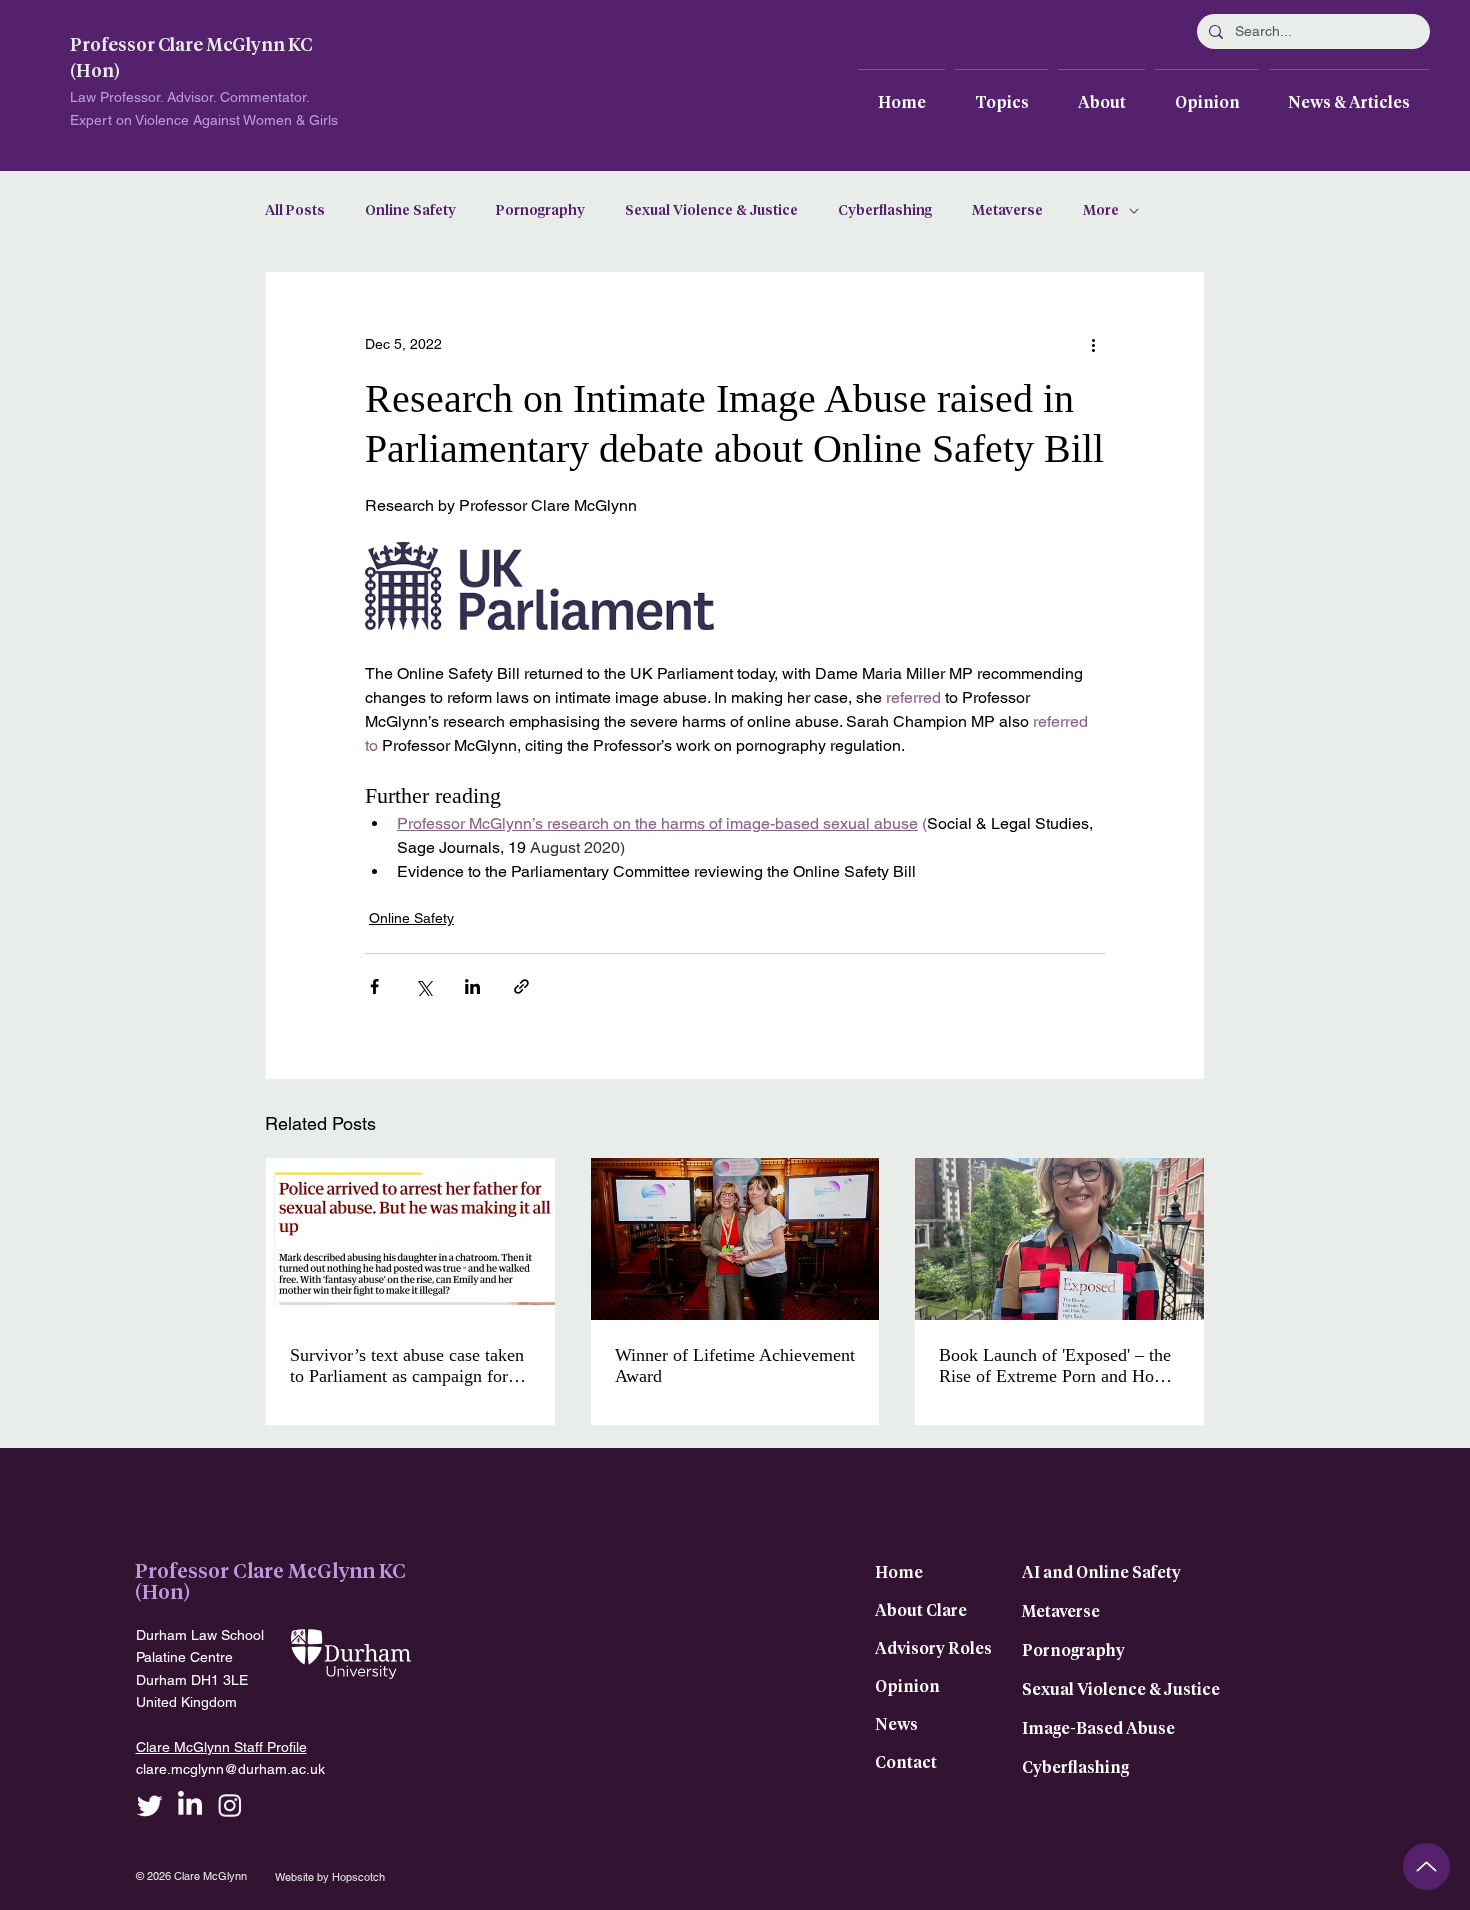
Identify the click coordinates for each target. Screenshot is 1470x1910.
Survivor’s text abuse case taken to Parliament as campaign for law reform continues (407, 1366)
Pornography (540, 211)
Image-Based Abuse (1098, 1729)
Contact (906, 1763)
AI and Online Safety (1101, 1573)
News (896, 1725)
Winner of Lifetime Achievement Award (735, 1365)
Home (899, 1573)
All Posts (295, 211)
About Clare (921, 1611)
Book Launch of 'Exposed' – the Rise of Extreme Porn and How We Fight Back (1055, 1366)
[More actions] (1093, 344)
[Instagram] (230, 1805)
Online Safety (410, 211)
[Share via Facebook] (374, 986)
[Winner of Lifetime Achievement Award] (735, 1239)
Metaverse (1007, 211)
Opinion (907, 1687)
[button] (1001, 94)
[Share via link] (521, 986)
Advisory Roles (933, 1649)
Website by (303, 1877)
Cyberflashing (885, 211)
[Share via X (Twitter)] (423, 986)
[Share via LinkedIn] (472, 986)
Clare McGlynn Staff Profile (221, 1747)
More (1101, 211)
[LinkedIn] (190, 1805)
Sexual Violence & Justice (711, 211)
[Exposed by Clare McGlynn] (1059, 1239)
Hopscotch (358, 1877)
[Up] (1426, 1866)
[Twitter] (150, 1805)
